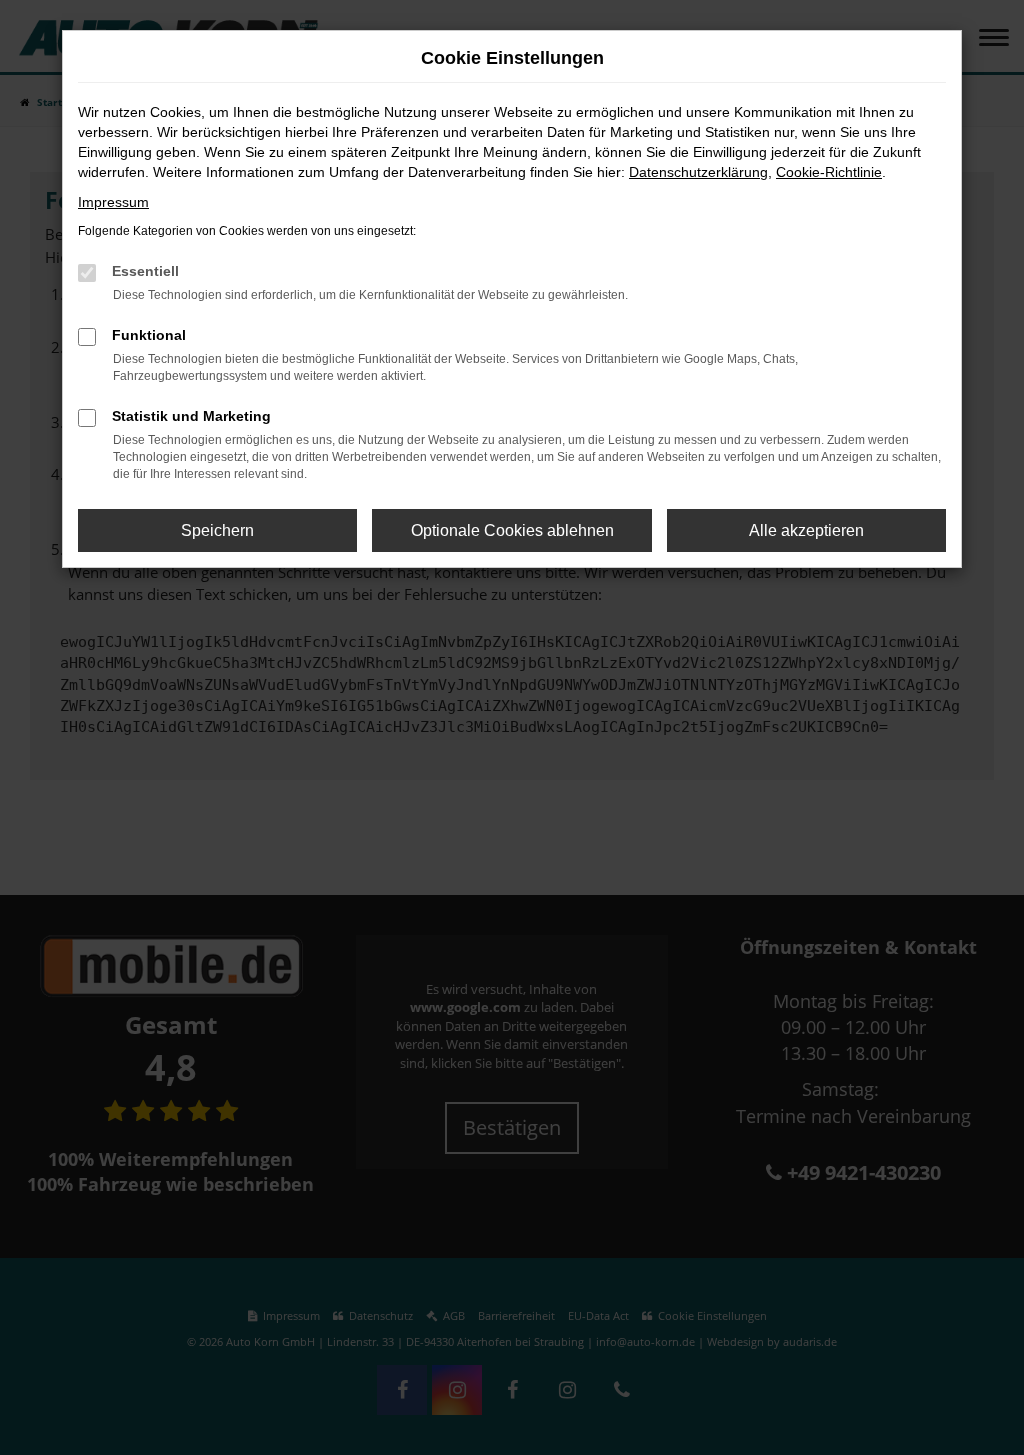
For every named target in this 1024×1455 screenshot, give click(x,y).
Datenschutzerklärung (698, 172)
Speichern (217, 530)
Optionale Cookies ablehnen (512, 530)
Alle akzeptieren (806, 530)
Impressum (113, 202)
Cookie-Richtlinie (829, 172)
